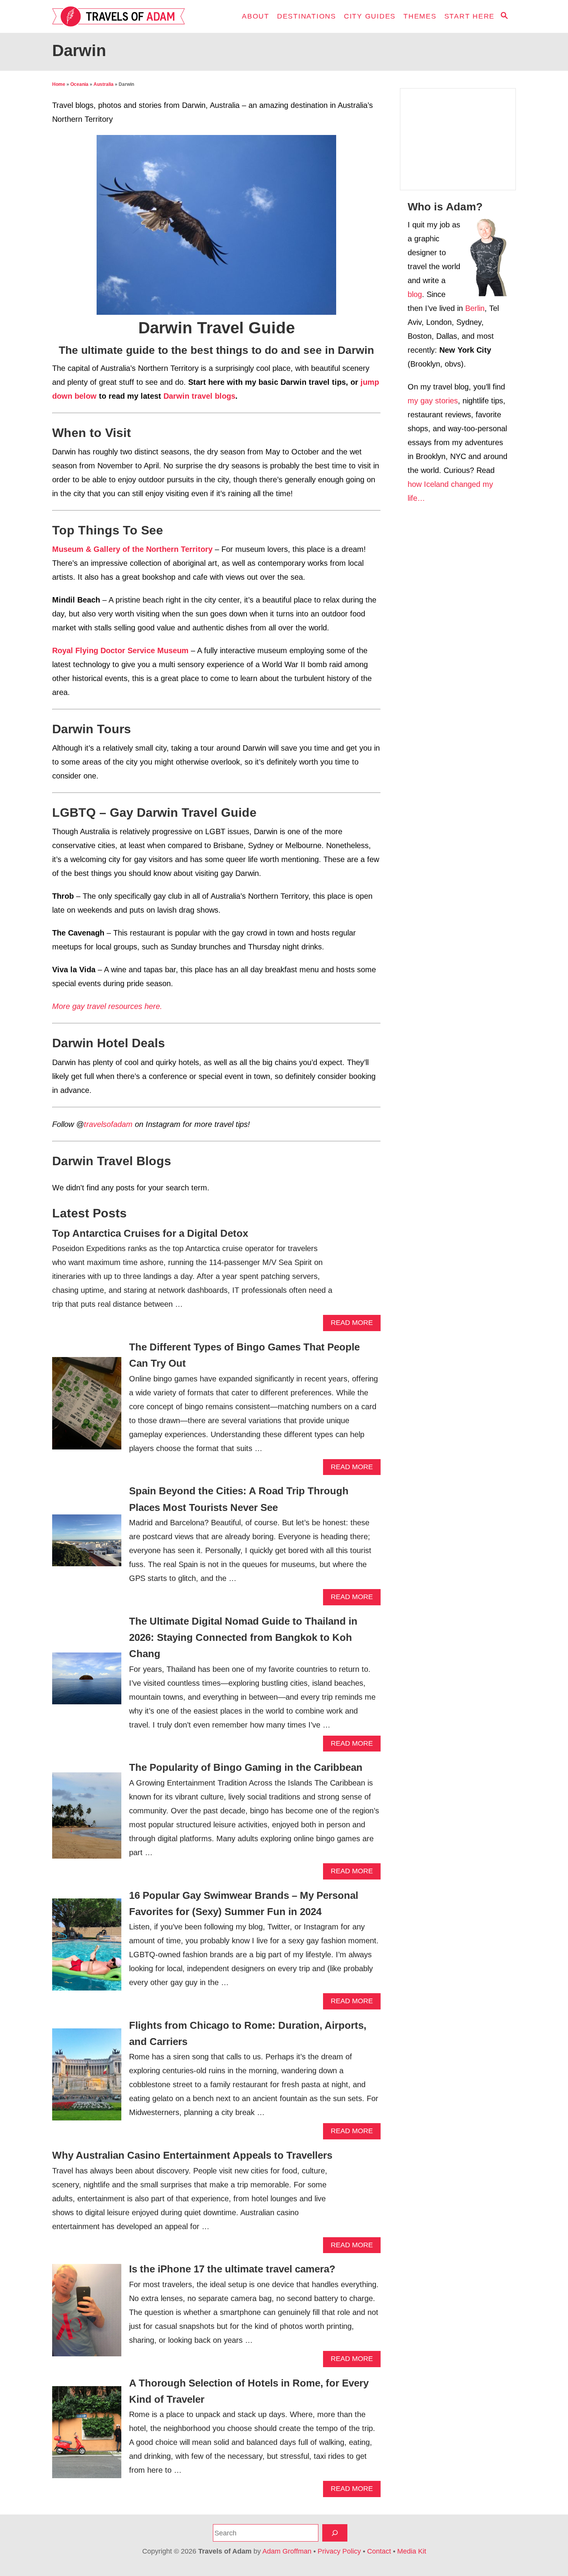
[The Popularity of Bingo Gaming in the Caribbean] (87, 1820)
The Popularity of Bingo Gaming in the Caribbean (246, 1767)
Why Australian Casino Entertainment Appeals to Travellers (192, 2155)
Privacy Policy (339, 2551)
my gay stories (433, 401)
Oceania (79, 84)
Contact (379, 2551)
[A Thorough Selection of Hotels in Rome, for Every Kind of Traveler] (87, 2436)
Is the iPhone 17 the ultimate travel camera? (232, 2269)
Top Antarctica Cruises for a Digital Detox (150, 1233)
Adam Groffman (287, 2551)
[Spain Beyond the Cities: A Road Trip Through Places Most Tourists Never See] (87, 1544)
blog (415, 294)
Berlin (475, 308)
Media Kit (412, 2551)
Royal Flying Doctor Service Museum (120, 650)
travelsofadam (108, 1124)
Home (59, 84)
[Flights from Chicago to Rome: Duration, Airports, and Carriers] (87, 2078)
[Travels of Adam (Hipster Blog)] (122, 16)
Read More (354, 1325)
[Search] (335, 2533)
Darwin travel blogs (199, 396)
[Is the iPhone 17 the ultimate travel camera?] (87, 2314)
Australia (104, 84)
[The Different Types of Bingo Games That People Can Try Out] (87, 1407)
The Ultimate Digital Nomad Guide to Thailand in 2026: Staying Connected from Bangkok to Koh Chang (243, 1638)
